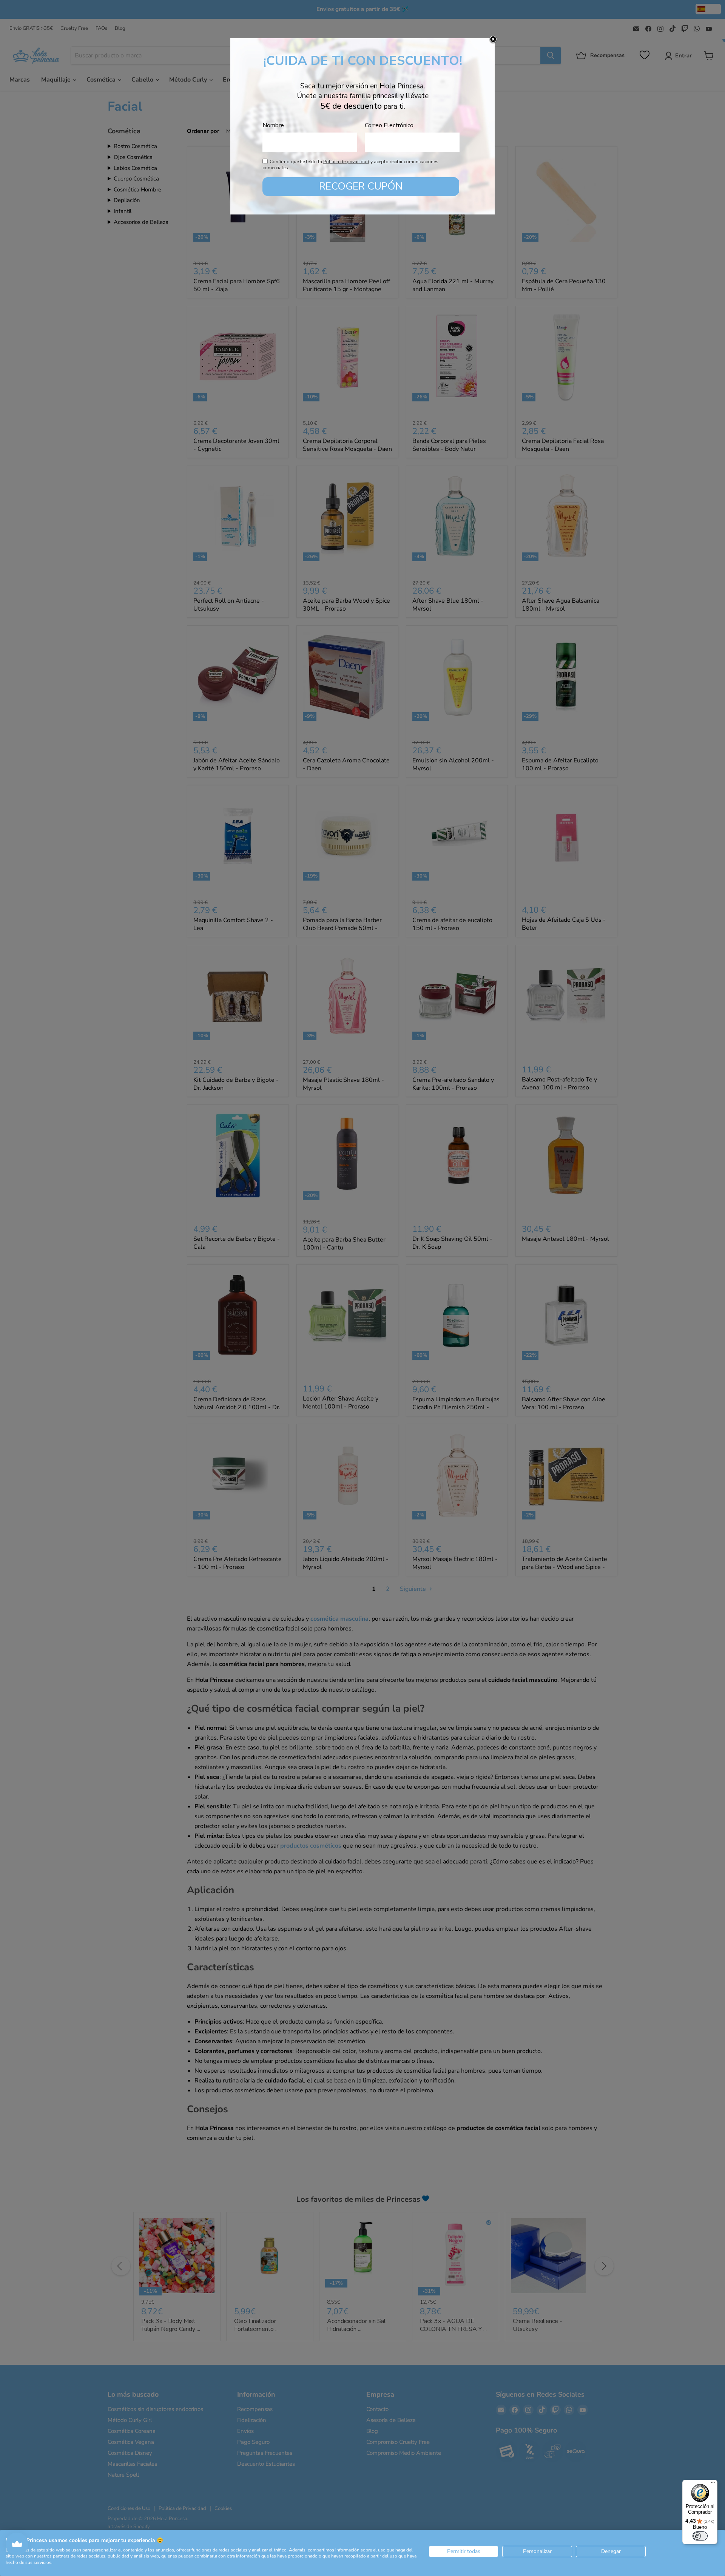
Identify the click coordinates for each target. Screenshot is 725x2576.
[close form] (493, 40)
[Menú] (713, 2484)
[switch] (700, 2536)
